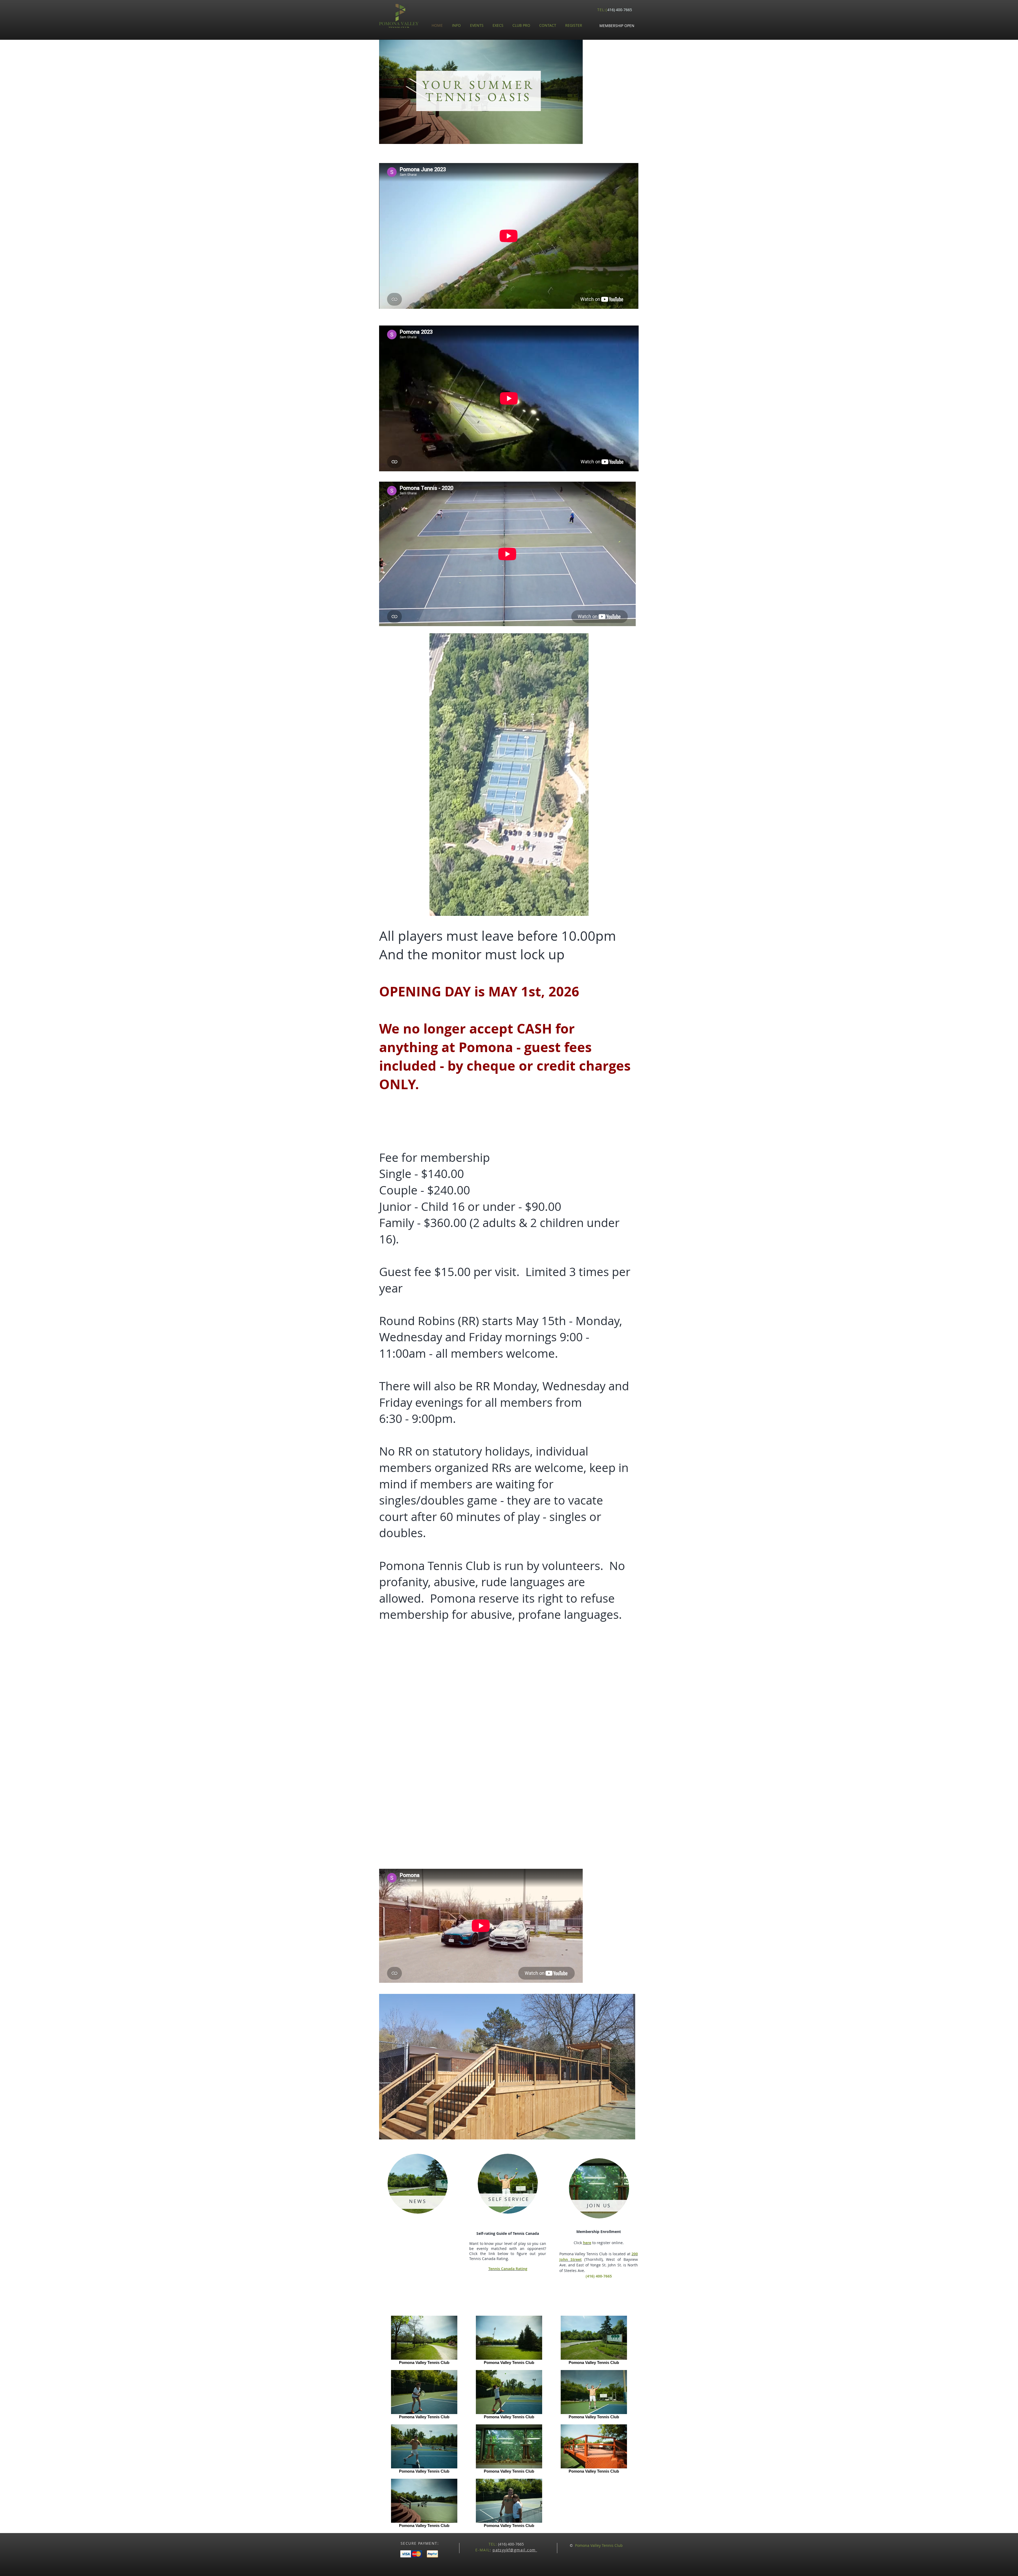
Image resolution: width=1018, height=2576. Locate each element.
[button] (617, 26)
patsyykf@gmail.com (515, 2550)
